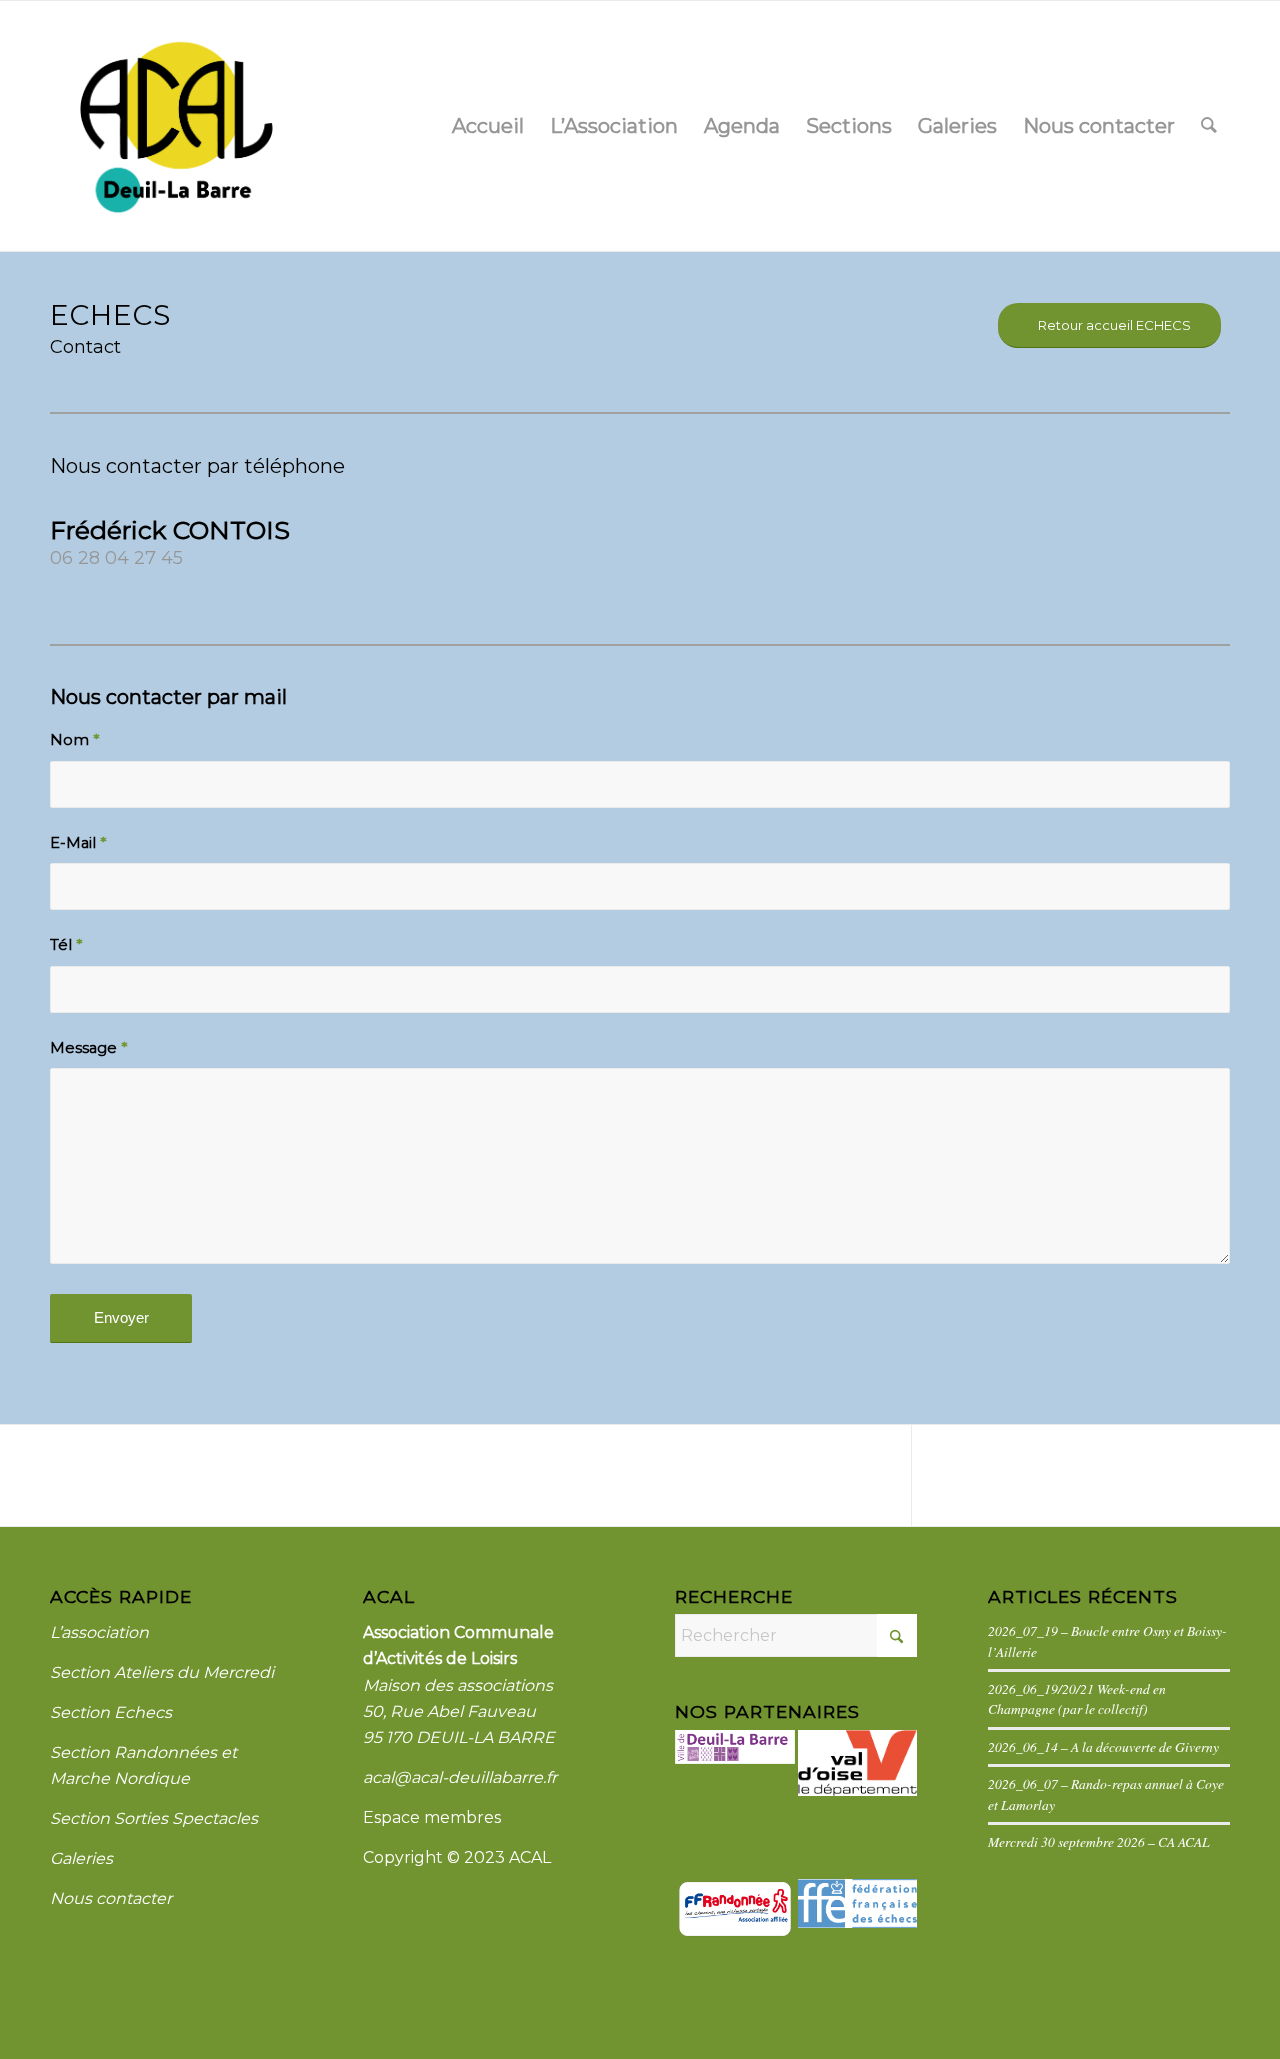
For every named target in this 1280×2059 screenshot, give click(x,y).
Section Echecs (111, 1712)
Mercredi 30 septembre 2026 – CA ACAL (1099, 1841)
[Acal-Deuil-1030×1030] (175, 126)
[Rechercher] (1209, 126)
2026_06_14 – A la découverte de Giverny (1103, 1746)
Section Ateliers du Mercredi (162, 1672)
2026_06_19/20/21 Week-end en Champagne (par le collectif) (1077, 1698)
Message (88, 1048)
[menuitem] (488, 126)
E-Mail (78, 843)
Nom (74, 740)
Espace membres (432, 1817)
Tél (66, 945)
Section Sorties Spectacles (154, 1818)
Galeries (81, 1858)
